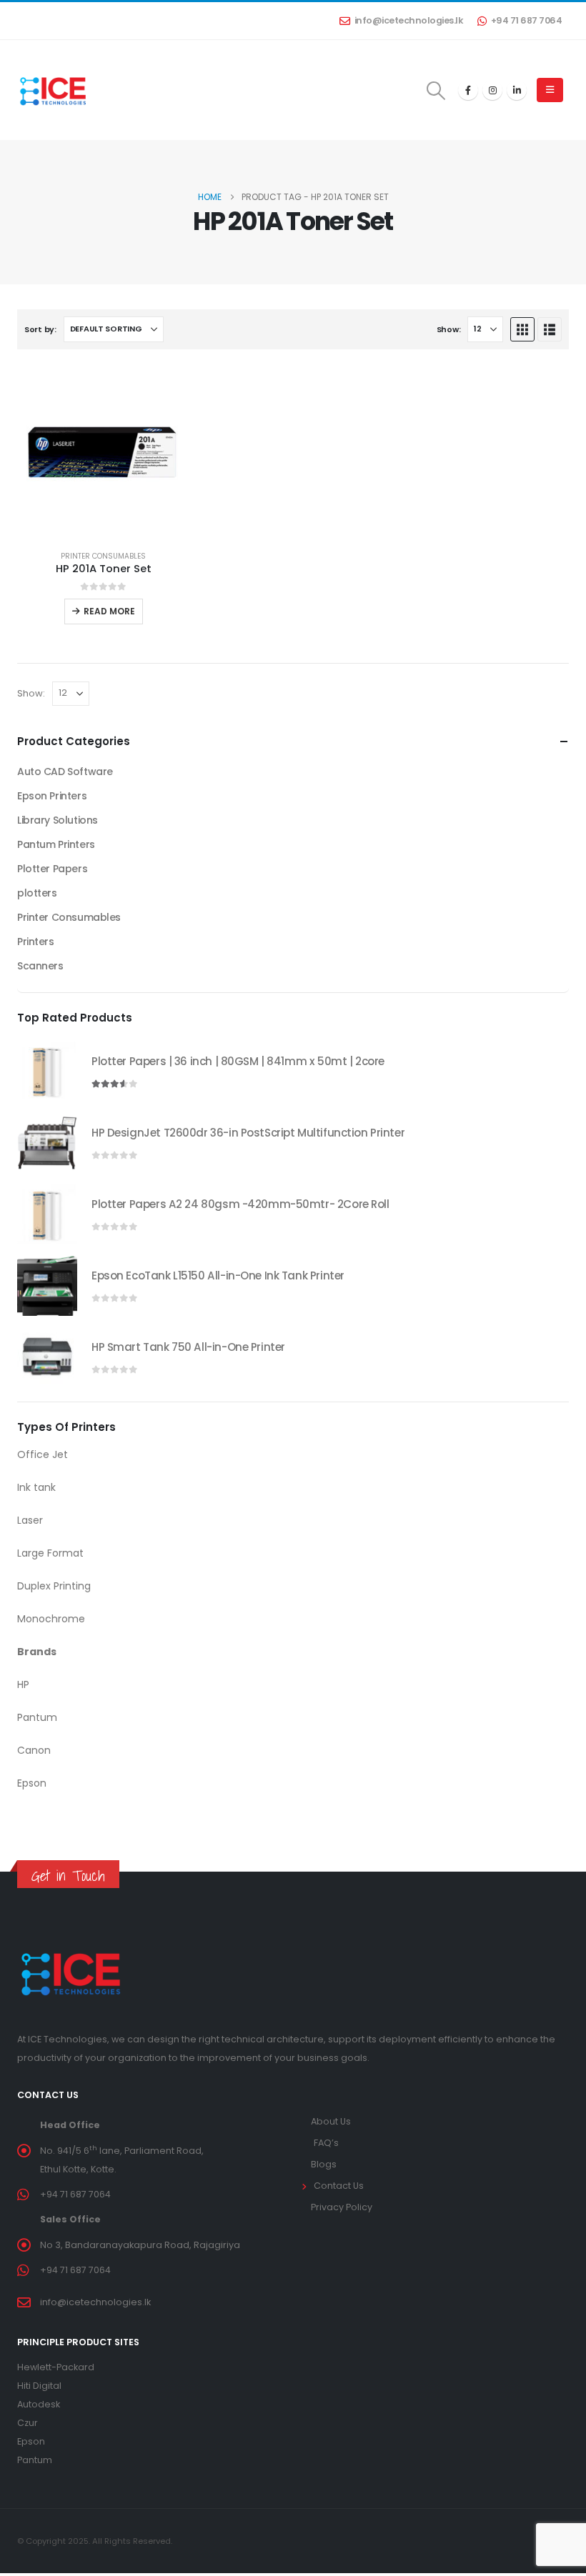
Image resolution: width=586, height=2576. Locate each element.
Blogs (324, 2164)
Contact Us (339, 2186)
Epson (31, 2441)
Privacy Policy (342, 2207)
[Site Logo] (53, 90)
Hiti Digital (39, 2386)
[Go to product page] (103, 453)
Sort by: (40, 329)
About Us (331, 2121)
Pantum (35, 2460)
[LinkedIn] (517, 90)
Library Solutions (58, 820)
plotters (37, 893)
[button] (436, 91)
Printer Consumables (103, 556)
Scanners (40, 966)
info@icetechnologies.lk (409, 20)
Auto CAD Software (65, 772)
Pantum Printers (56, 844)
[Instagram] (492, 90)
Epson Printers (52, 796)
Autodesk (39, 2404)
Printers (36, 942)
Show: (449, 329)
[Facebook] (468, 90)
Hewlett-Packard (56, 2367)
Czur (28, 2423)
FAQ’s (326, 2143)
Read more (109, 611)
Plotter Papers (52, 869)
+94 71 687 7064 (527, 20)
